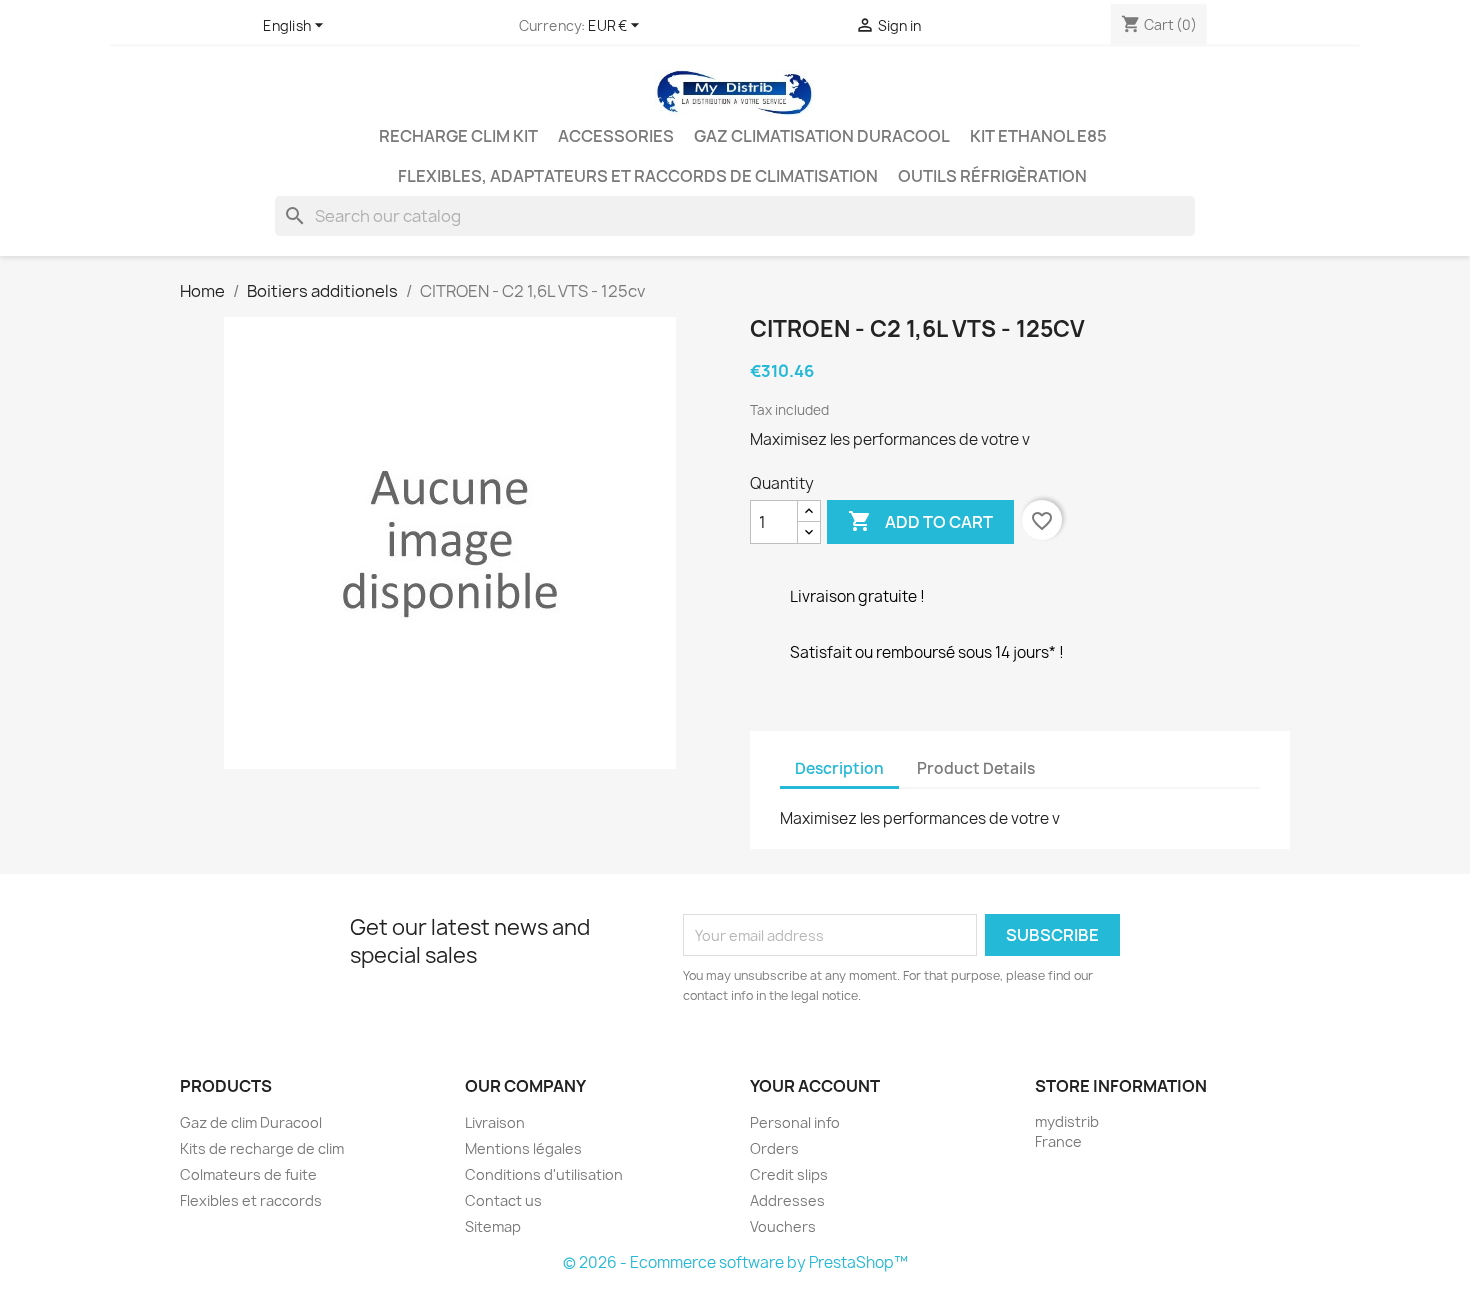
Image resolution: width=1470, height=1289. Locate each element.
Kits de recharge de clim (262, 1148)
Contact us (503, 1200)
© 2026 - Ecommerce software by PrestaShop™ (735, 1262)
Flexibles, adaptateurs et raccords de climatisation (638, 176)
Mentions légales (523, 1148)
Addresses (787, 1200)
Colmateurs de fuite (248, 1174)
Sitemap (493, 1226)
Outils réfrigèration (992, 176)
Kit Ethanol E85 (1038, 136)
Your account (815, 1086)
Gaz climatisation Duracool (822, 136)
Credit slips (789, 1174)
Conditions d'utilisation (544, 1174)
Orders (774, 1148)
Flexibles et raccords (251, 1200)
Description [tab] (839, 768)
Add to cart (920, 521)
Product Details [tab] (976, 768)
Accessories (616, 136)
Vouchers (783, 1226)
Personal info (795, 1122)
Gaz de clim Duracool (251, 1122)
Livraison (495, 1122)
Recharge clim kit (458, 136)
